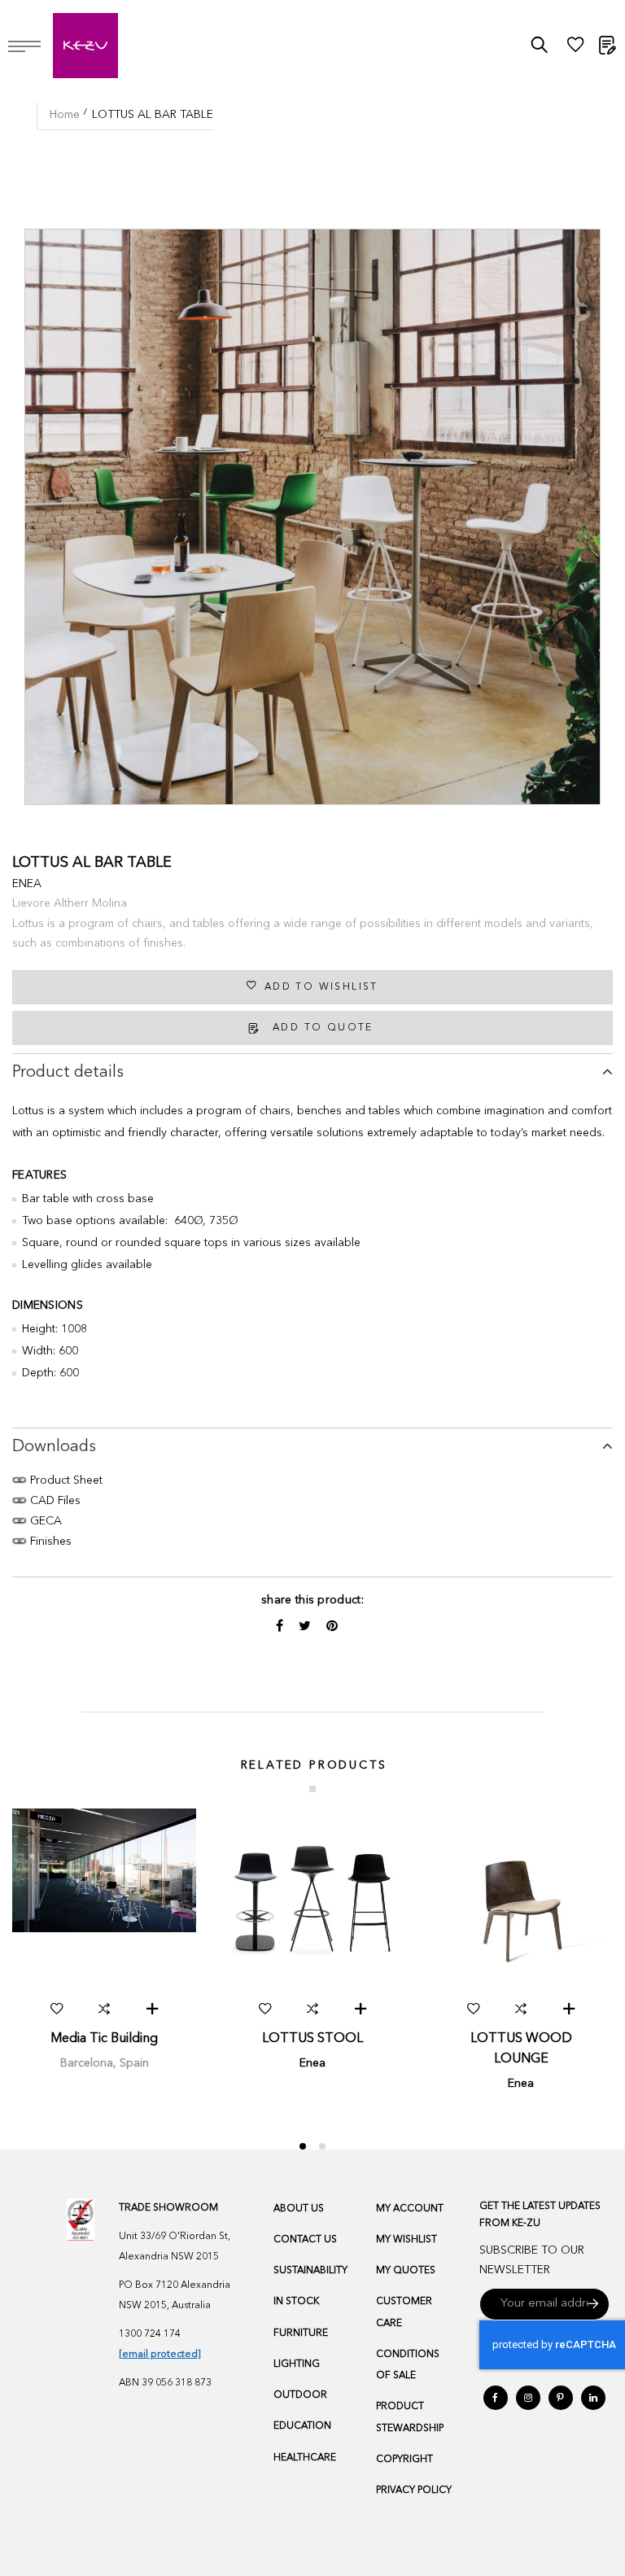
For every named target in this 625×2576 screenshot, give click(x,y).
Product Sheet (65, 1480)
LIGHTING (297, 2364)
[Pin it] (332, 1627)
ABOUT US (299, 2209)
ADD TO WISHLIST (321, 987)
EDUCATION (302, 2426)
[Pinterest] (561, 2398)
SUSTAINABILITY (310, 2271)
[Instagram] (528, 2398)
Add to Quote (323, 1028)
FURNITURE (301, 2333)
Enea (27, 884)
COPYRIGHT (404, 2460)
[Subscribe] (594, 2304)
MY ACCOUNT (410, 2209)
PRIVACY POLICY (414, 2491)
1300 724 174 (150, 2334)
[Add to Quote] (152, 2009)
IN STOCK (296, 2302)
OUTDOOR (300, 2395)
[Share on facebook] (281, 1627)
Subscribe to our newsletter (532, 2261)
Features (39, 1175)
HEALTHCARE (305, 2458)
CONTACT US (305, 2240)
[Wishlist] (575, 49)
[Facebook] (496, 2398)
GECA (44, 1521)
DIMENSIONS (48, 1305)
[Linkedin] (593, 2398)
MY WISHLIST (406, 2240)
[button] (56, 2009)
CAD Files (54, 1501)
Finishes (49, 1542)
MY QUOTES (406, 2271)
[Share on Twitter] (306, 1627)
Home (65, 115)
